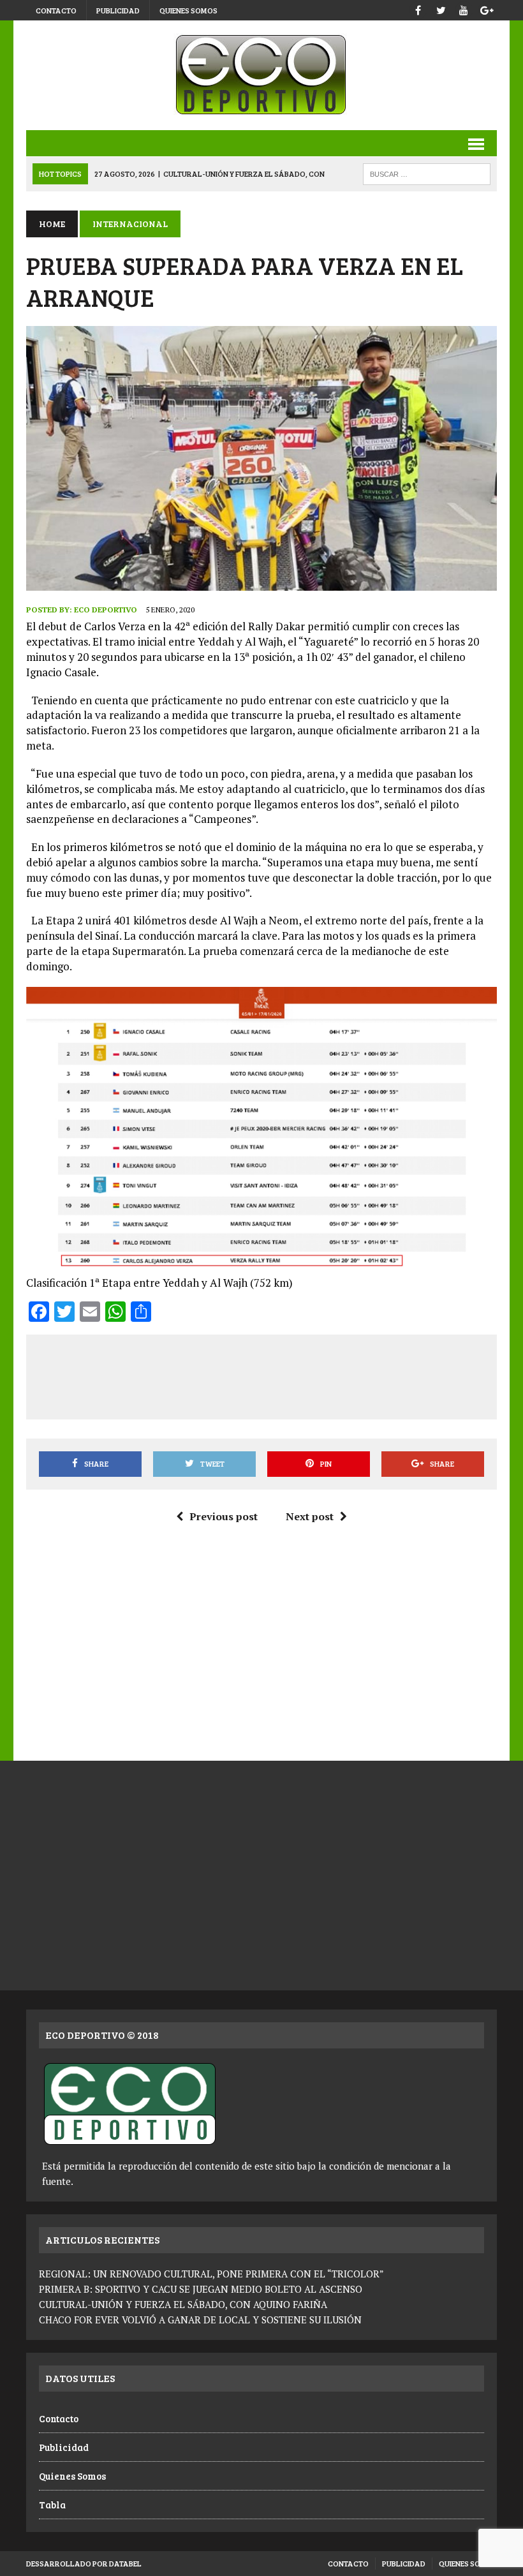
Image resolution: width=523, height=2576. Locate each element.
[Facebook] (418, 9)
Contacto (56, 10)
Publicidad (118, 10)
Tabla (52, 2505)
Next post (310, 1516)
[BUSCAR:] (427, 173)
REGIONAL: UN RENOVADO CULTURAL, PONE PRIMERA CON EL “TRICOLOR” (211, 2274)
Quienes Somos (188, 10)
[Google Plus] (487, 9)
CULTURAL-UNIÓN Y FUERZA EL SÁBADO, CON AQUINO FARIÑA (183, 2304)
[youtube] (464, 9)
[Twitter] (441, 9)
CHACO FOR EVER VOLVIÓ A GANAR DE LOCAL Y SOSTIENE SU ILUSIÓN (200, 2320)
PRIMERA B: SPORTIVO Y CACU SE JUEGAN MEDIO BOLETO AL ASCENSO (201, 2289)
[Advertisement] (270, 1375)
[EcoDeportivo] (261, 75)
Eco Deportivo (106, 610)
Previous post (224, 1516)
